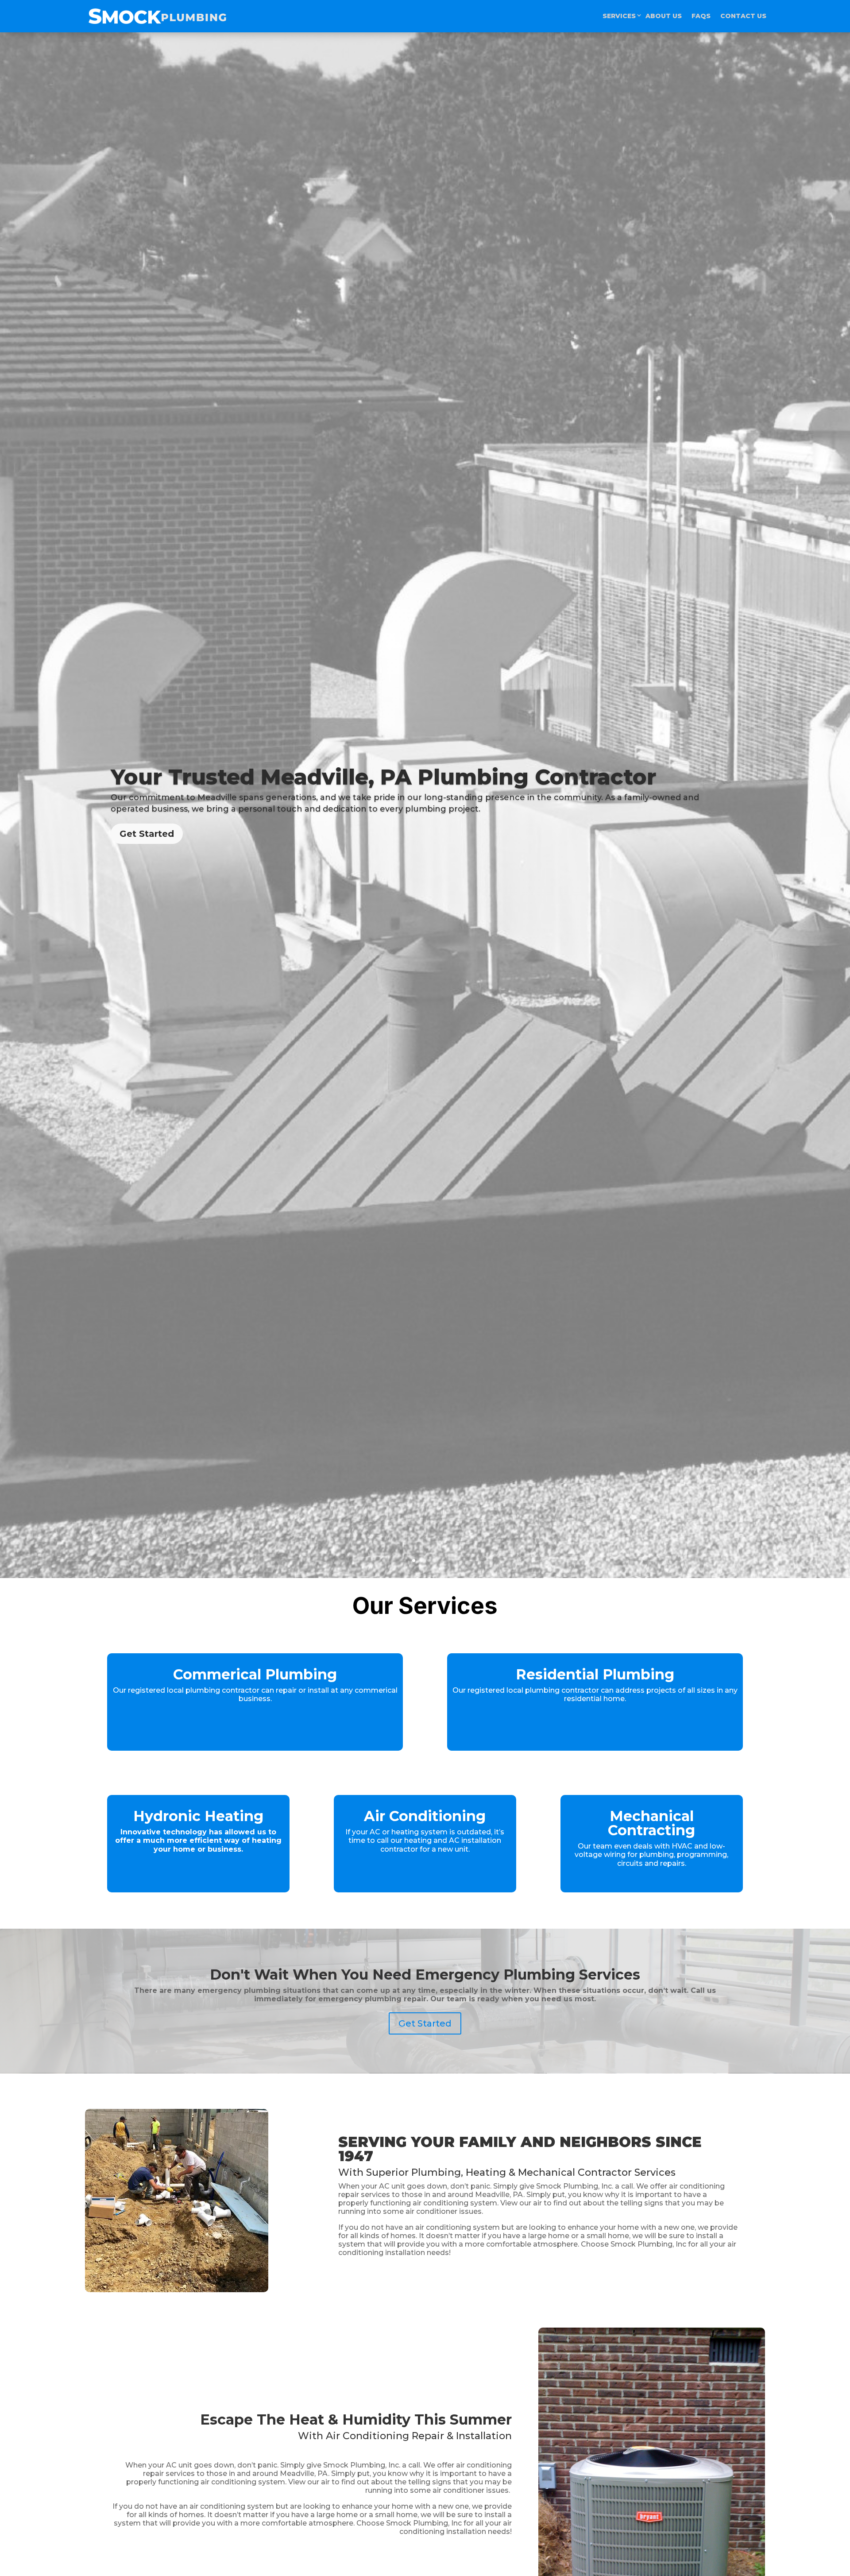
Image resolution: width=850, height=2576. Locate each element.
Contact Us (743, 16)
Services (619, 16)
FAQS (701, 16)
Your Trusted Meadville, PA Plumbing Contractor (383, 777)
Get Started (147, 834)
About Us (664, 16)
